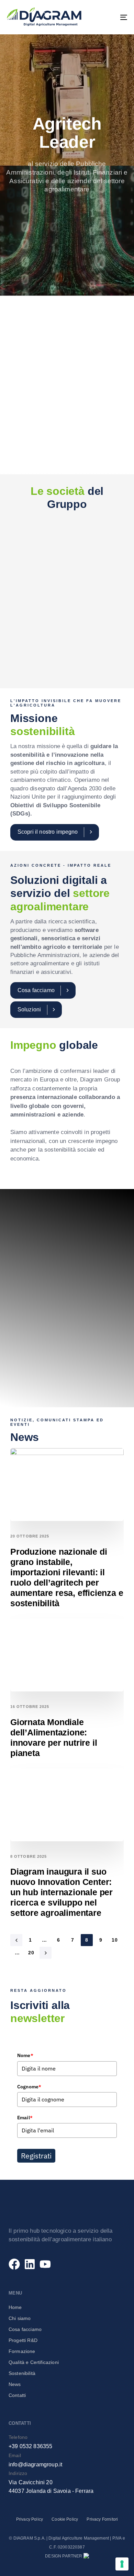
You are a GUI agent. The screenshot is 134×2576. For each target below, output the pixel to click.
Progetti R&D (23, 2340)
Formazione (22, 2351)
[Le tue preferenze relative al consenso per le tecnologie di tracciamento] (122, 2564)
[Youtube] (45, 2264)
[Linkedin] (30, 2264)
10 (115, 1940)
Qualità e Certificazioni (34, 2362)
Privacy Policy (30, 2519)
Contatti (17, 2395)
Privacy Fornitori (102, 2519)
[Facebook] (14, 2264)
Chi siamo (20, 2318)
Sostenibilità (22, 2373)
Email (25, 2118)
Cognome (29, 2087)
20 (31, 1953)
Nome (25, 2055)
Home (15, 2307)
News (15, 2384)
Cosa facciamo (25, 2329)
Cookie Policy (65, 2519)
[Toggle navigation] (107, 17)
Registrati (36, 2156)
